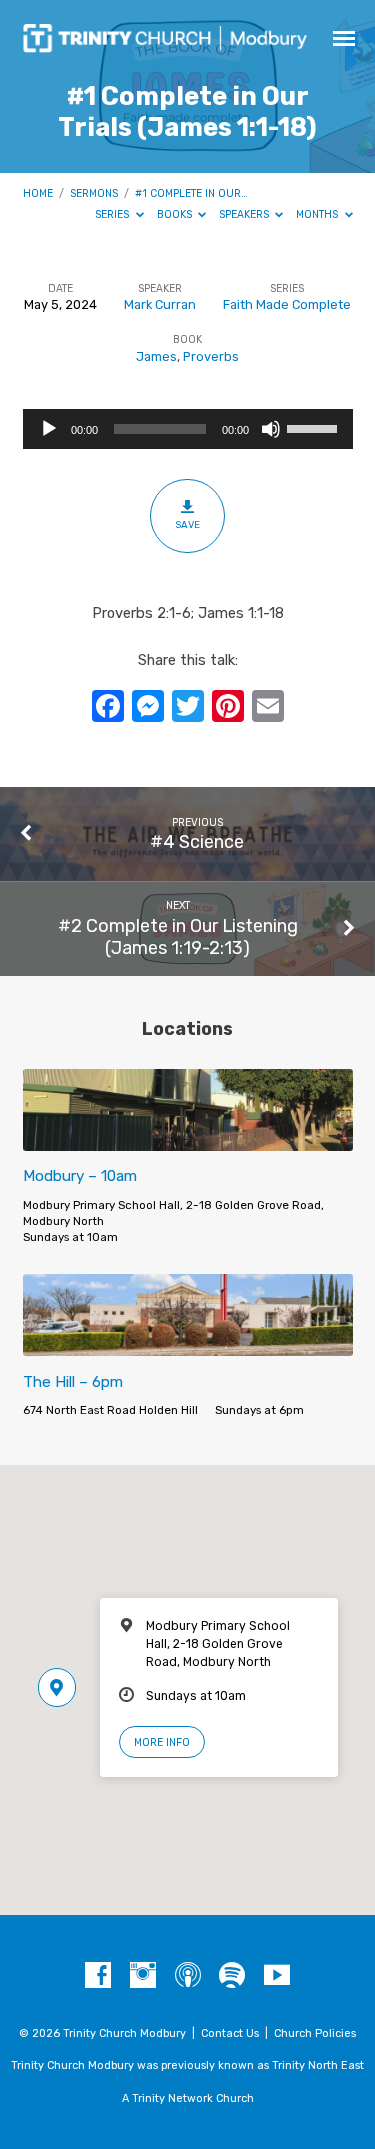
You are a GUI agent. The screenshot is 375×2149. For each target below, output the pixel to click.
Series (113, 214)
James (156, 356)
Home (38, 193)
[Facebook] (98, 1976)
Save (187, 524)
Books (176, 214)
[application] (188, 429)
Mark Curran (160, 304)
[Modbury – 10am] (188, 1139)
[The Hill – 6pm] (188, 1344)
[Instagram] (143, 1976)
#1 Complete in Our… (191, 193)
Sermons (94, 193)
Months (318, 214)
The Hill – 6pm (73, 1382)
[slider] (315, 427)
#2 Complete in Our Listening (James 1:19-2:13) (178, 936)
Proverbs (211, 356)
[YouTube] (277, 1976)
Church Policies (315, 2033)
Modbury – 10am (80, 1176)
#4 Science (197, 841)
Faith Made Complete (287, 304)
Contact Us (230, 2033)
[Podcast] (188, 1976)
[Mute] (271, 429)
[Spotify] (232, 1976)
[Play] (49, 429)
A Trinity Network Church (188, 2098)
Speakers (245, 214)
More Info (162, 1742)
